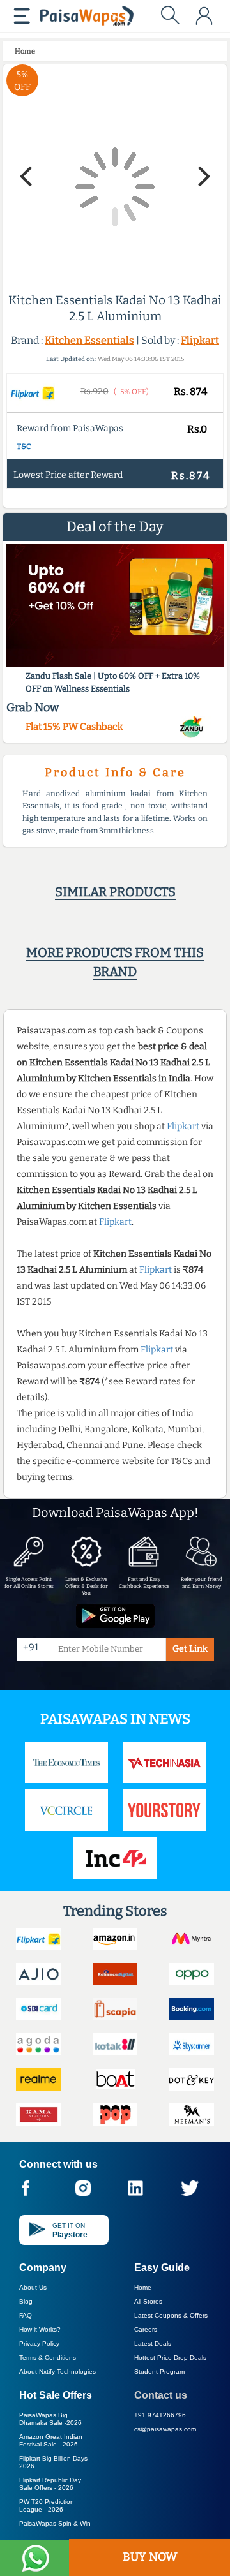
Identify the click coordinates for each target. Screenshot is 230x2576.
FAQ (26, 2315)
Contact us (161, 2395)
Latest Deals (153, 2343)
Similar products (115, 892)
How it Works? (40, 2329)
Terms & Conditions (48, 2358)
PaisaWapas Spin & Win (55, 2523)
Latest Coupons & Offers (171, 2315)
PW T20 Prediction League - (47, 2506)
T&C (24, 447)
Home (143, 2287)
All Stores (148, 2301)
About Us (33, 2287)
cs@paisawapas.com (165, 2429)
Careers (146, 2329)
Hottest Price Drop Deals (170, 2358)
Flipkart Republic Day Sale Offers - (50, 2484)
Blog (26, 2301)
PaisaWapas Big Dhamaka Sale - (50, 2419)
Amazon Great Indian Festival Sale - (51, 2440)
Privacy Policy (39, 2343)
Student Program (159, 2372)
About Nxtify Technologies (57, 2372)
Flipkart (200, 340)
